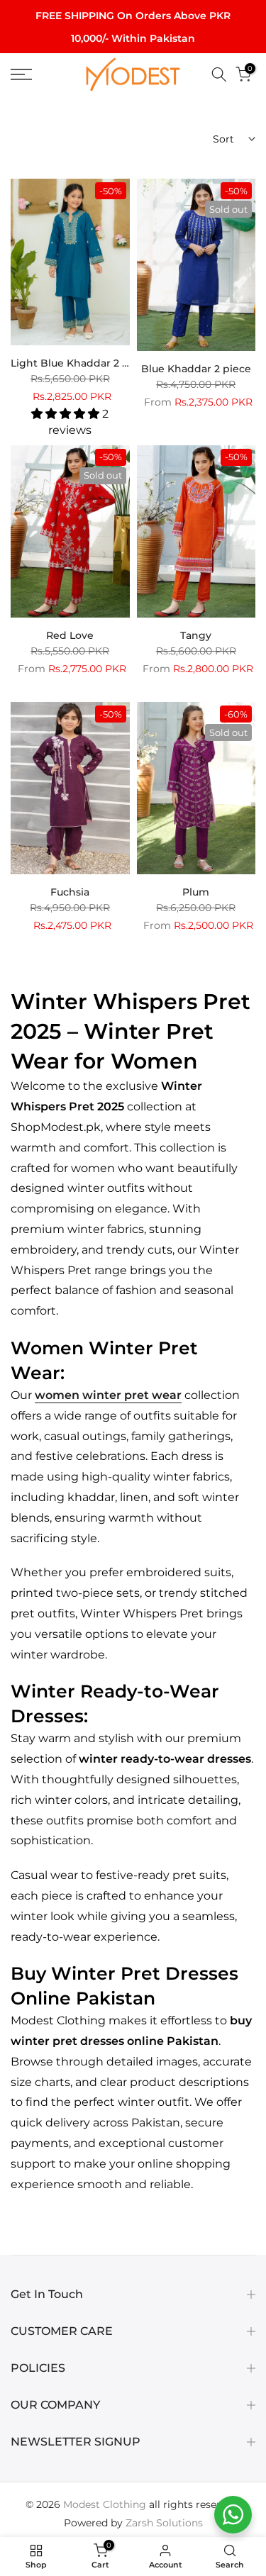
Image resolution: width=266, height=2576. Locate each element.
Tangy (196, 635)
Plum (196, 892)
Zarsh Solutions (164, 2523)
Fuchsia (70, 892)
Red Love (70, 635)
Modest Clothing (105, 2504)
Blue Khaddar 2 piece (196, 369)
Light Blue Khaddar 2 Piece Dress (96, 363)
